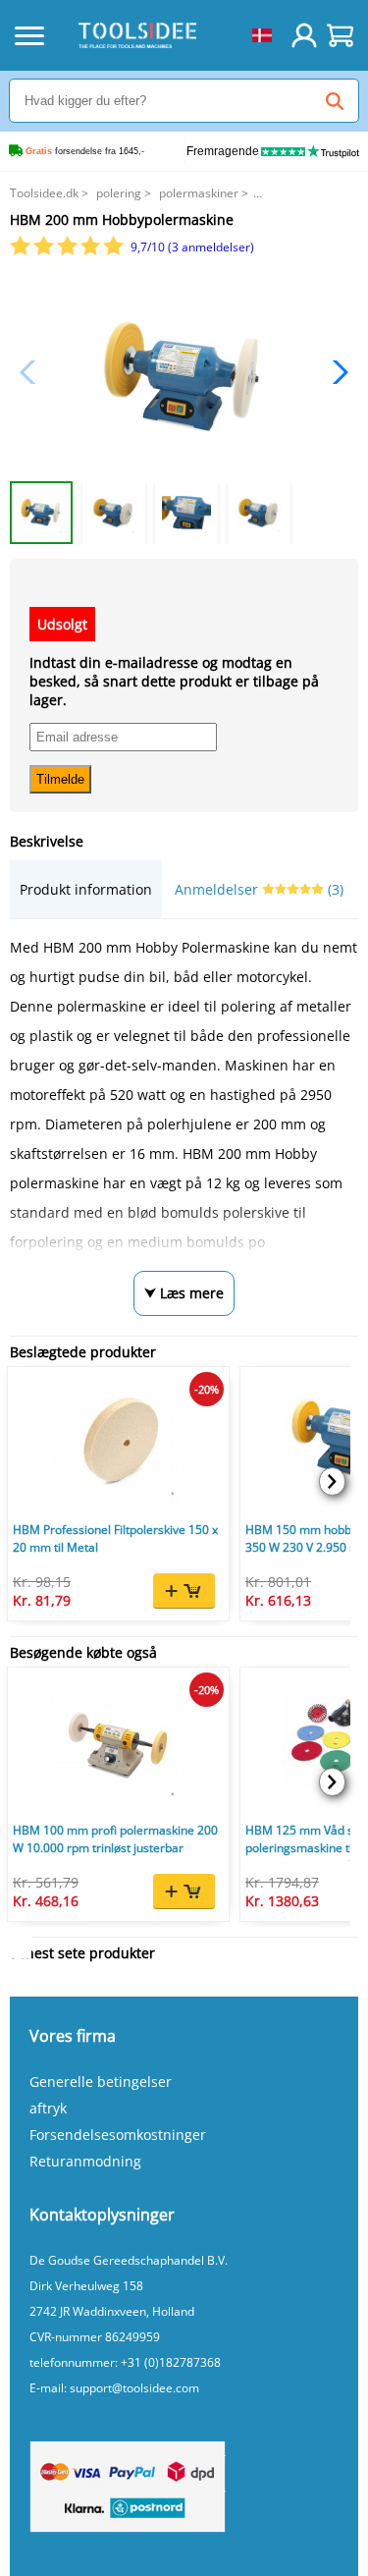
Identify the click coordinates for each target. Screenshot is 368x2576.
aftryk (48, 2108)
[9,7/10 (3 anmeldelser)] (68, 251)
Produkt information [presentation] (86, 889)
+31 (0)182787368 (171, 2362)
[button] (335, 372)
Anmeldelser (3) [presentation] (259, 889)
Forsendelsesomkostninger (118, 2135)
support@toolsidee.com (134, 2388)
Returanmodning (85, 2161)
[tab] (86, 889)
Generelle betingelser (101, 2082)
